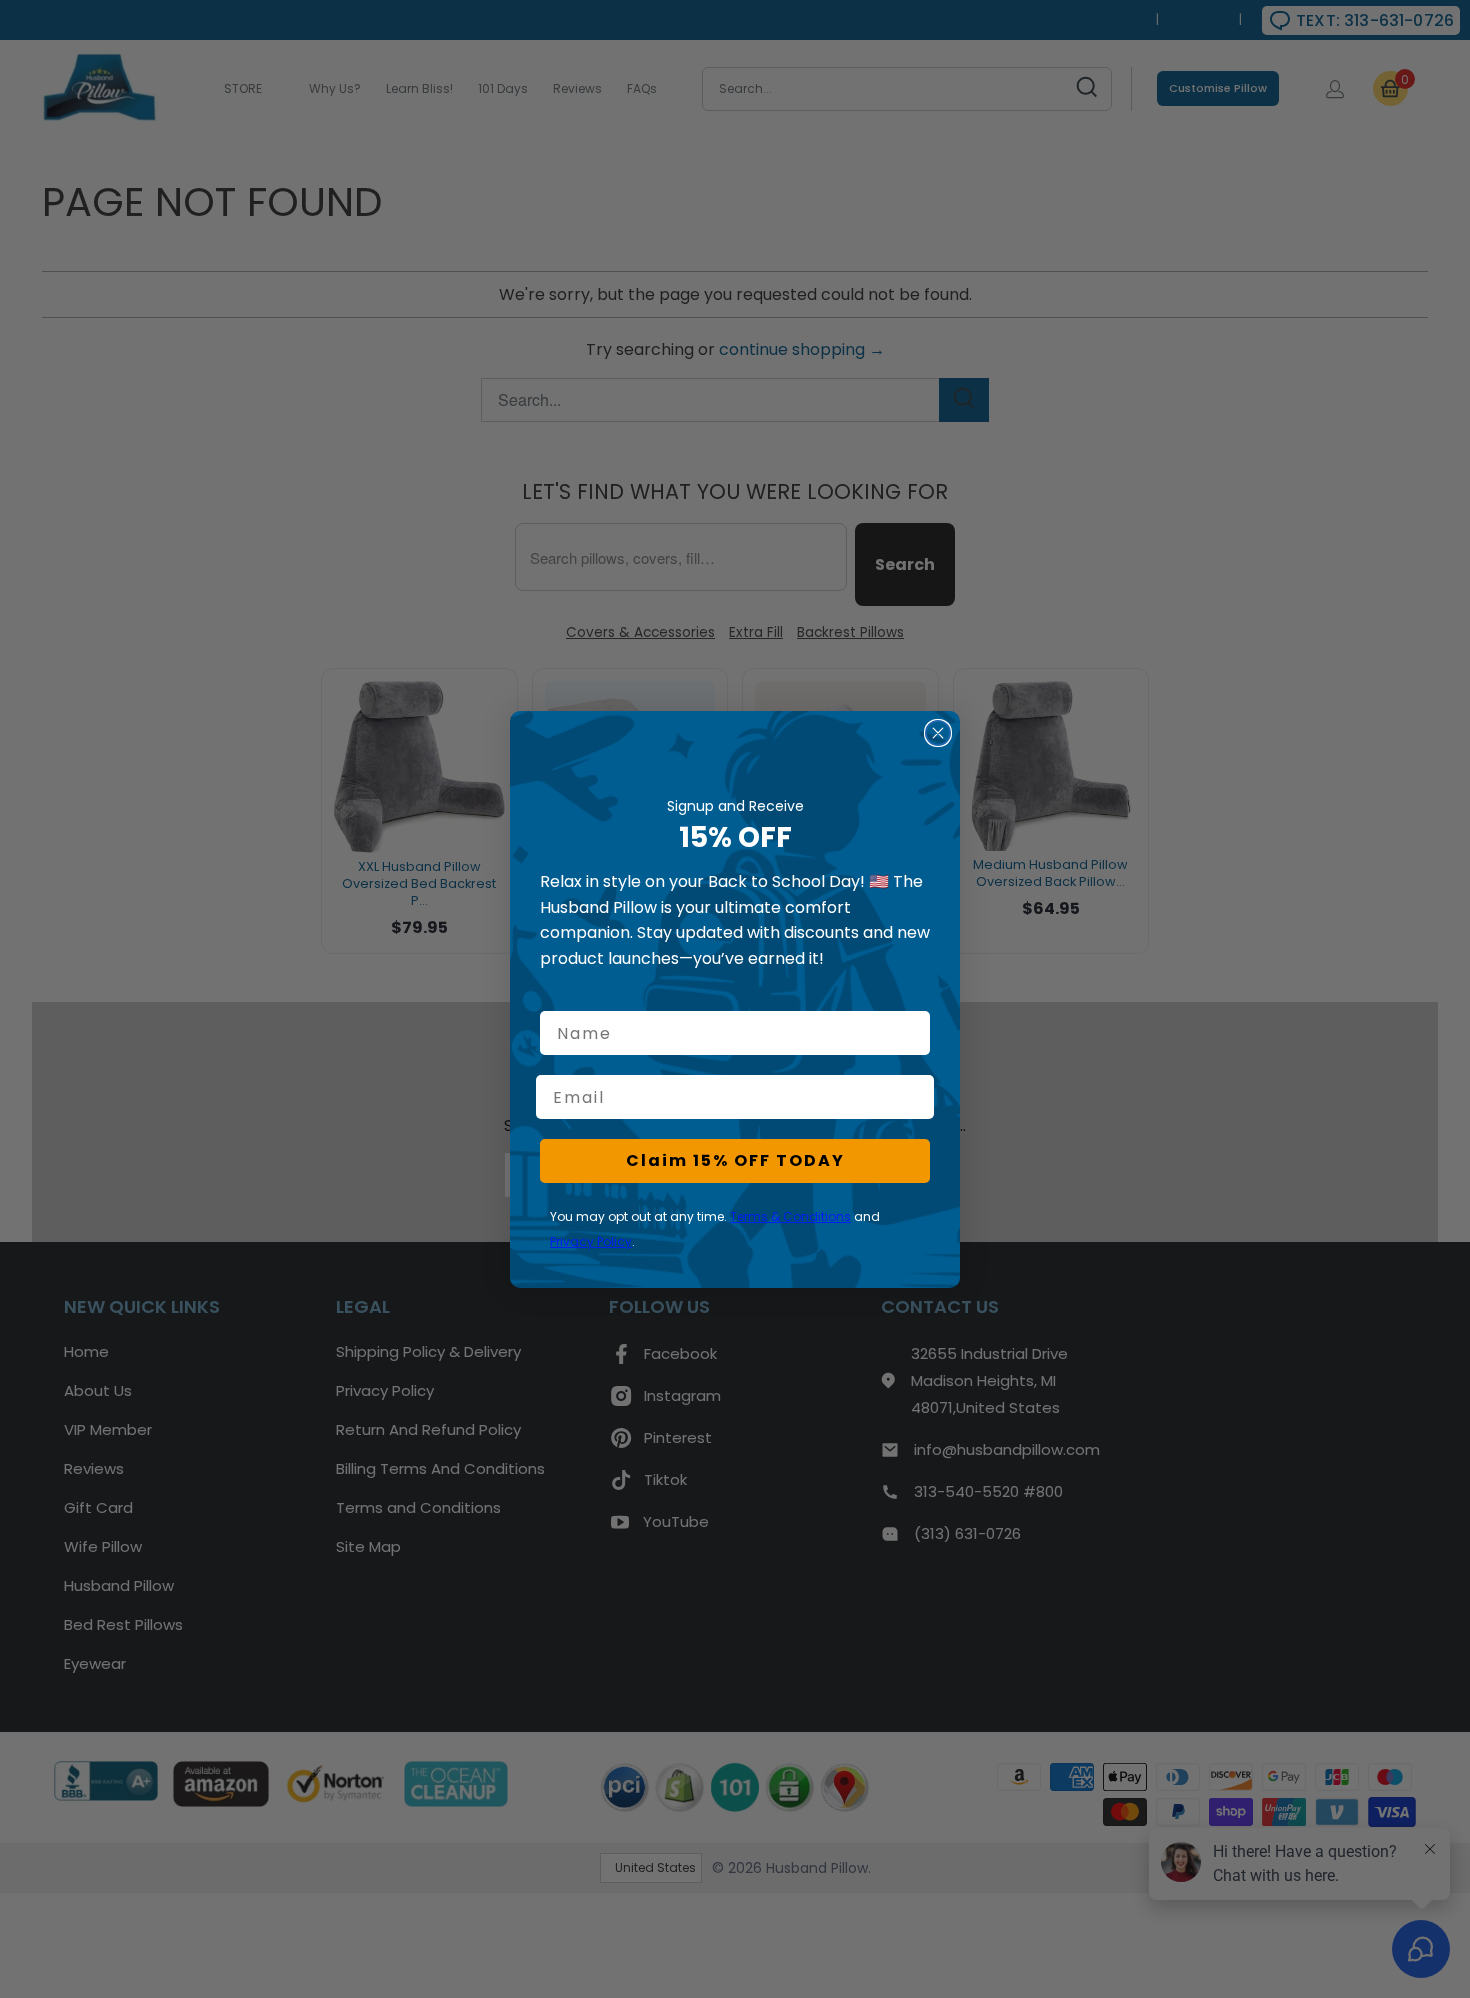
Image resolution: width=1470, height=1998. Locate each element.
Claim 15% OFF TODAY (735, 1160)
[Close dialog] (938, 733)
